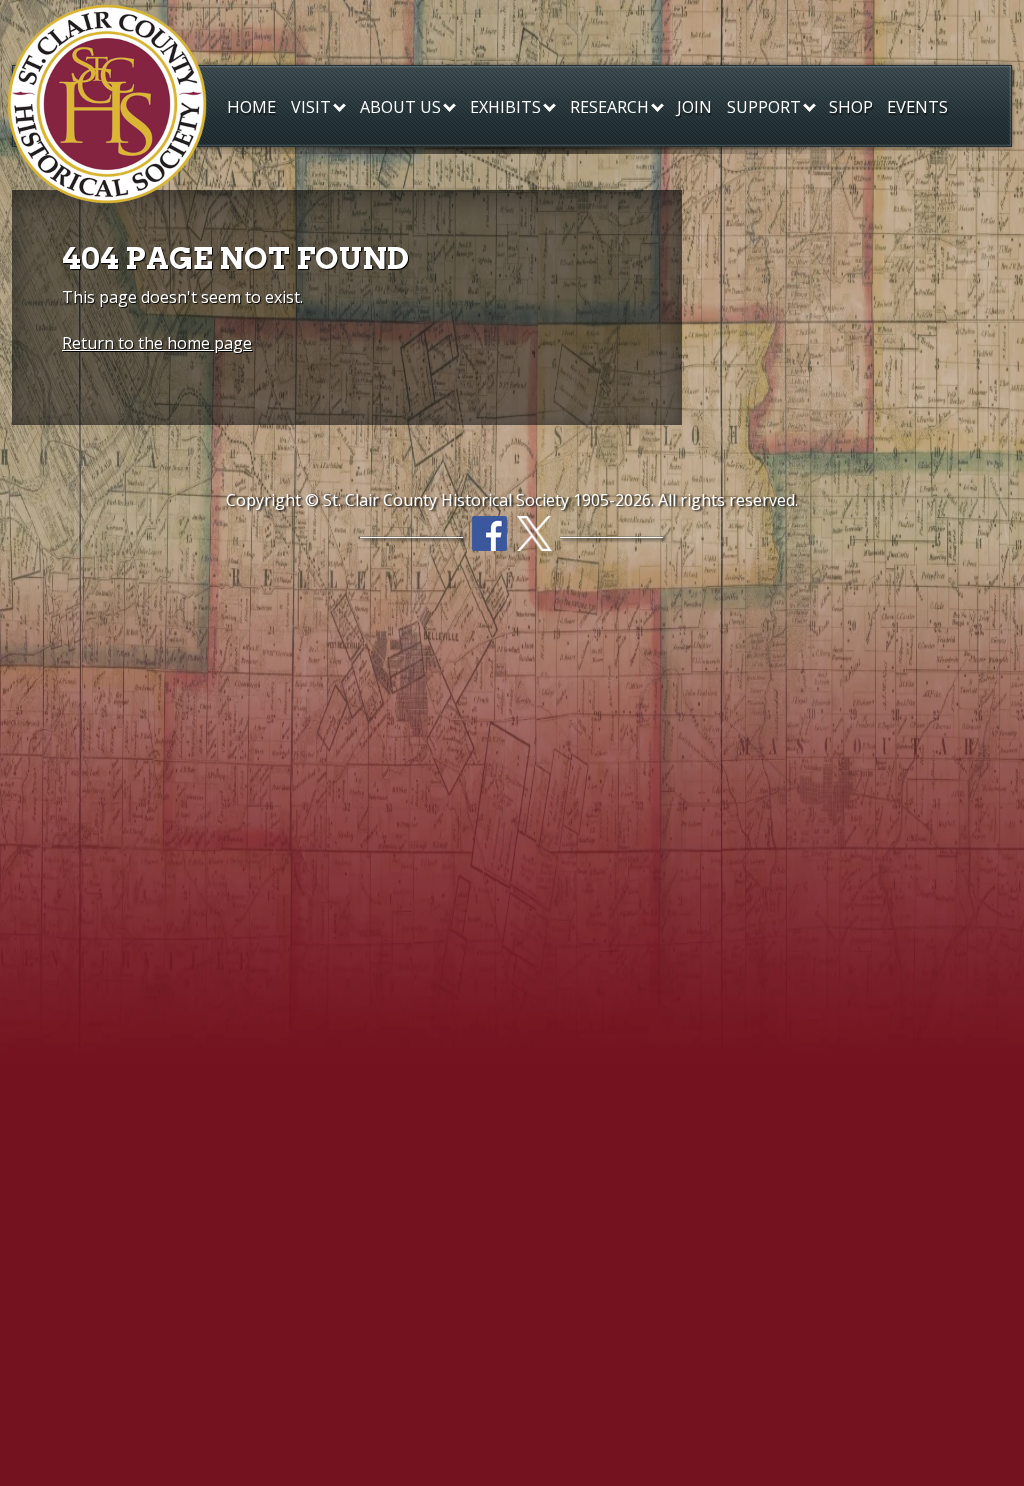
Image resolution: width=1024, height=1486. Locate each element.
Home (251, 106)
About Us (402, 107)
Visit (313, 107)
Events (917, 106)
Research (611, 107)
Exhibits (507, 107)
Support (766, 107)
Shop (851, 106)
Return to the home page (157, 343)
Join (694, 106)
